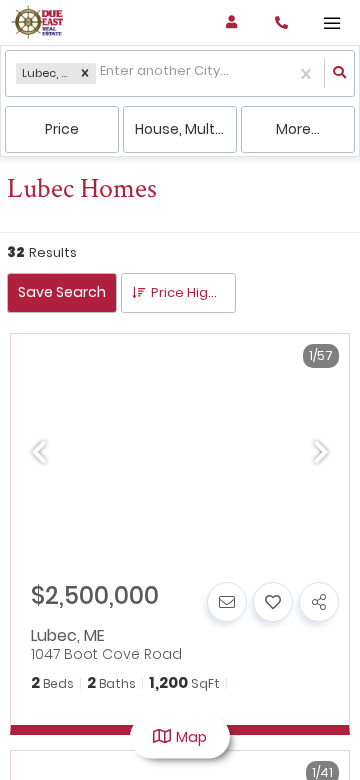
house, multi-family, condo (186, 129)
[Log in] (231, 22)
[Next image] (321, 454)
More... (298, 129)
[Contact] (227, 602)
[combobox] (101, 73)
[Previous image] (39, 454)
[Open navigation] (331, 23)
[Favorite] (273, 602)
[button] (85, 74)
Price (62, 129)
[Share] (319, 602)
